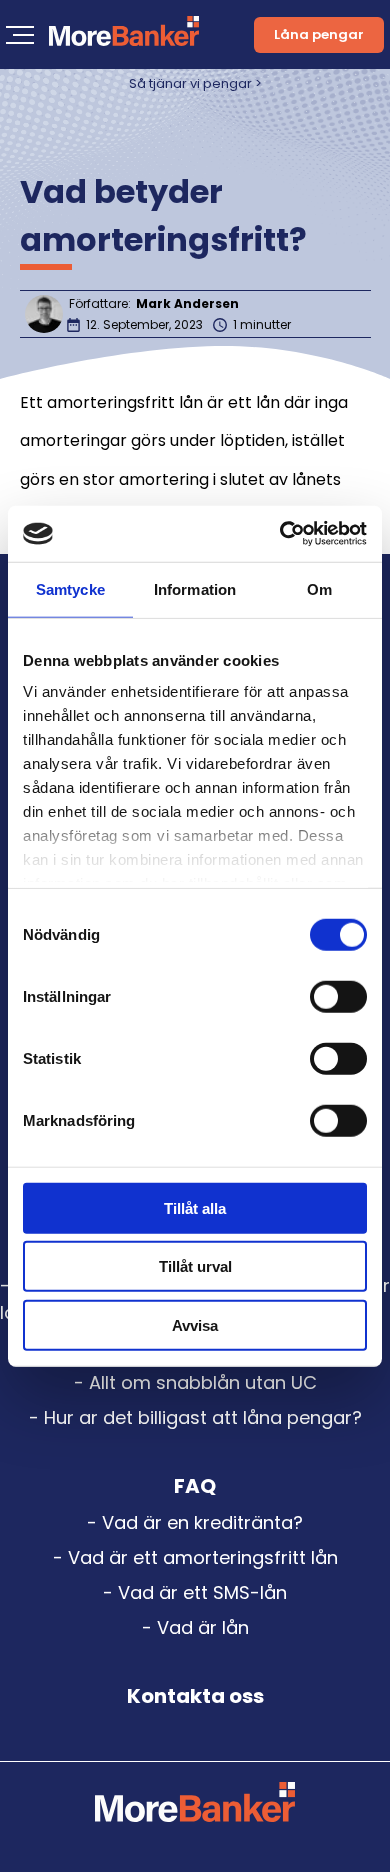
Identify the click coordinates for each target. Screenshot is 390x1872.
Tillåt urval (195, 1266)
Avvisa (195, 1324)
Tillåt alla (195, 1207)
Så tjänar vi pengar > (195, 83)
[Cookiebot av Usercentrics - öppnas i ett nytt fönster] (280, 534)
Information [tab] (195, 588)
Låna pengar (319, 34)
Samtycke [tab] (70, 588)
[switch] (338, 996)
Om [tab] (319, 588)
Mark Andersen (187, 303)
